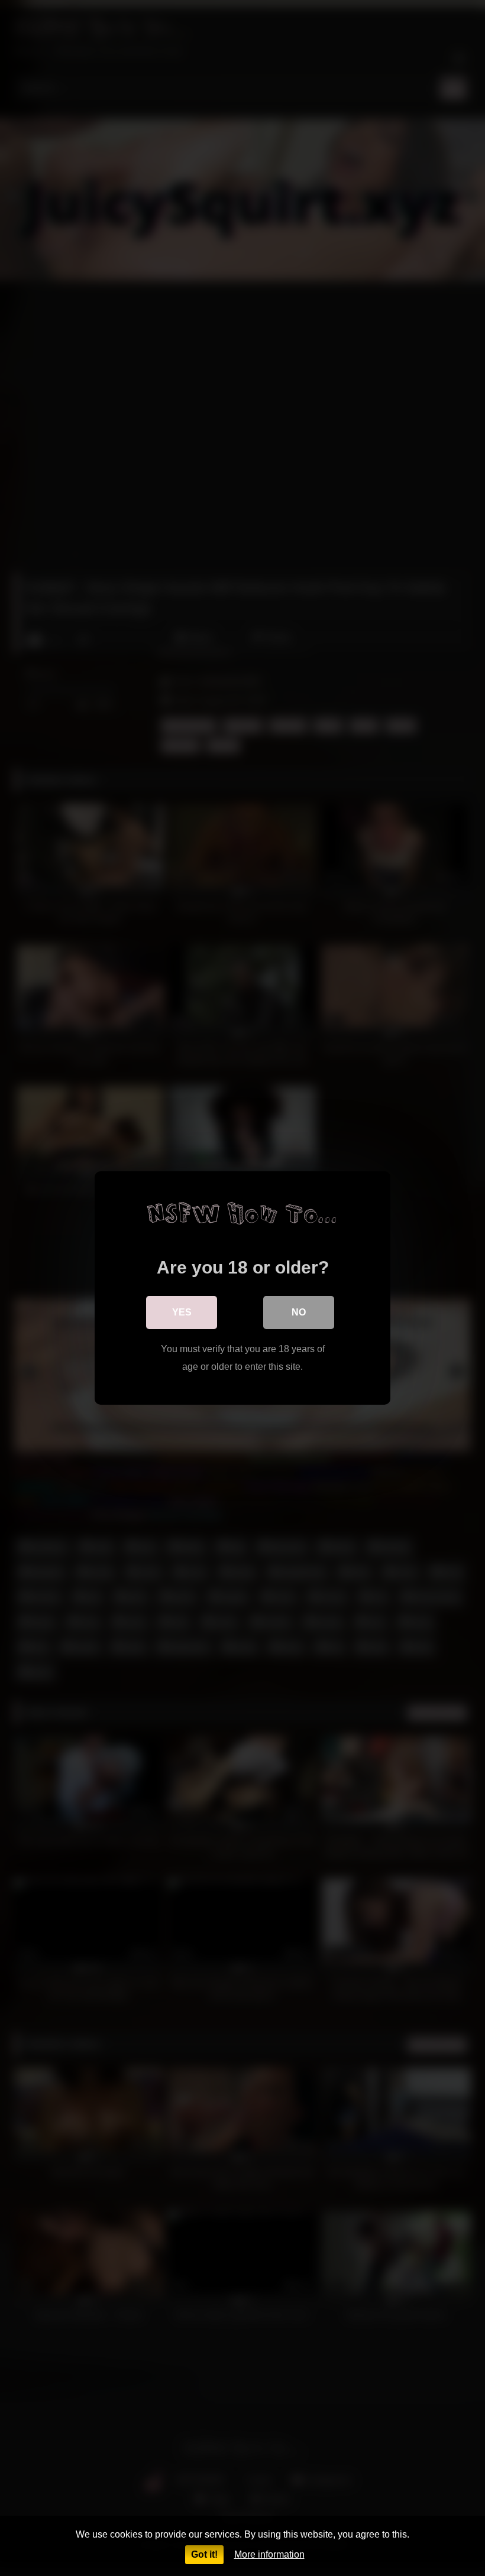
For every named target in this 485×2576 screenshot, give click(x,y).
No (299, 1312)
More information (269, 2554)
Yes (182, 1312)
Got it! (204, 2554)
